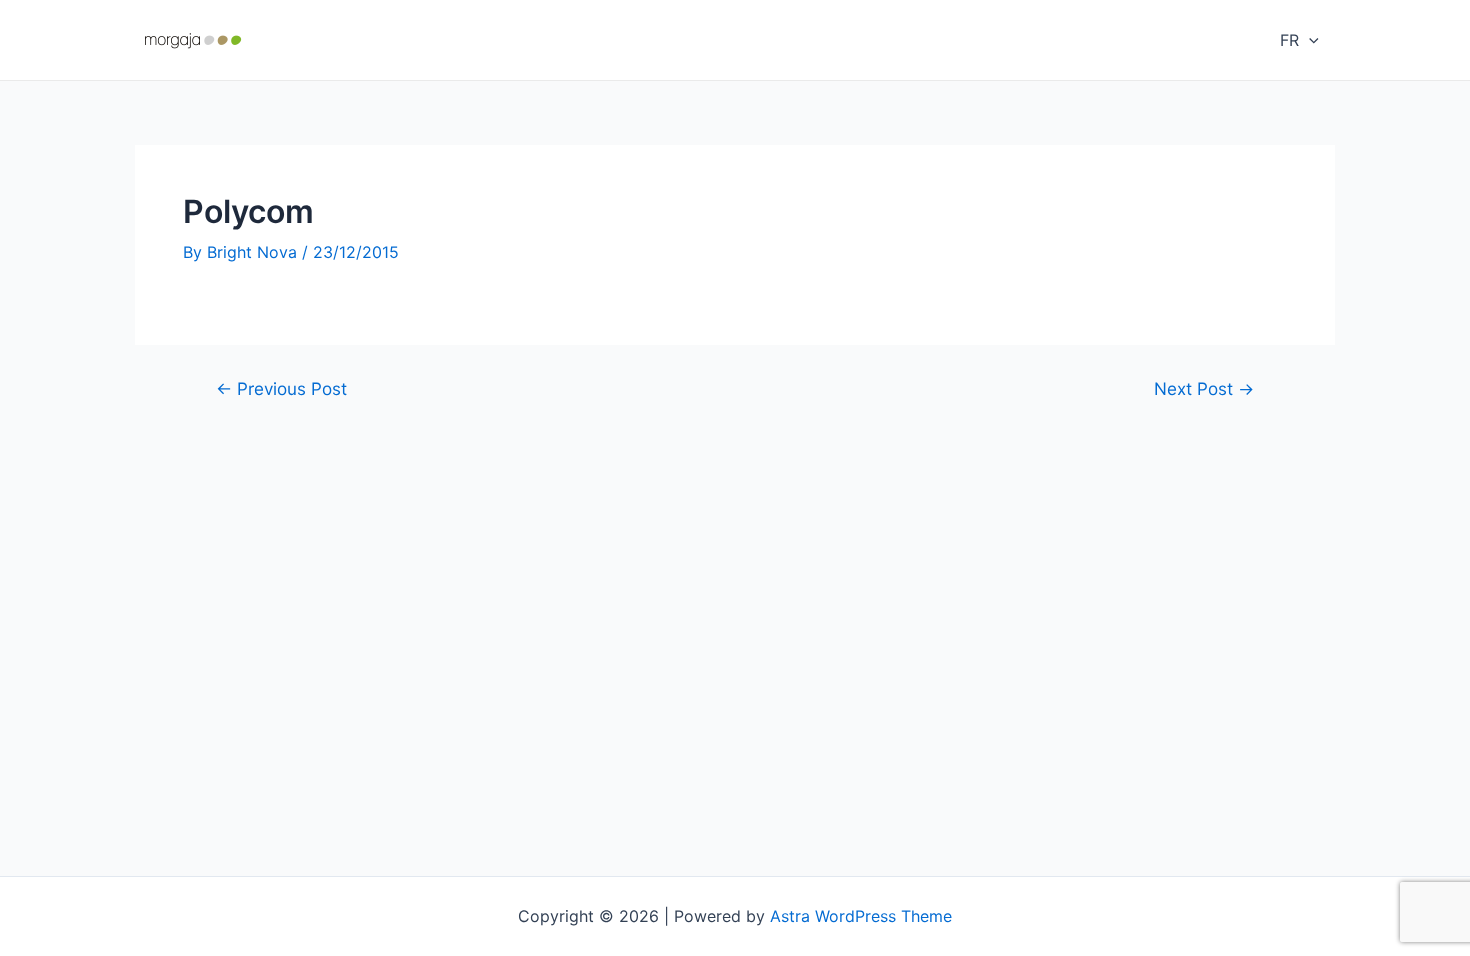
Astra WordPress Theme (861, 916)
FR (1289, 40)
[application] (1309, 40)
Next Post (1204, 388)
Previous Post (281, 388)
